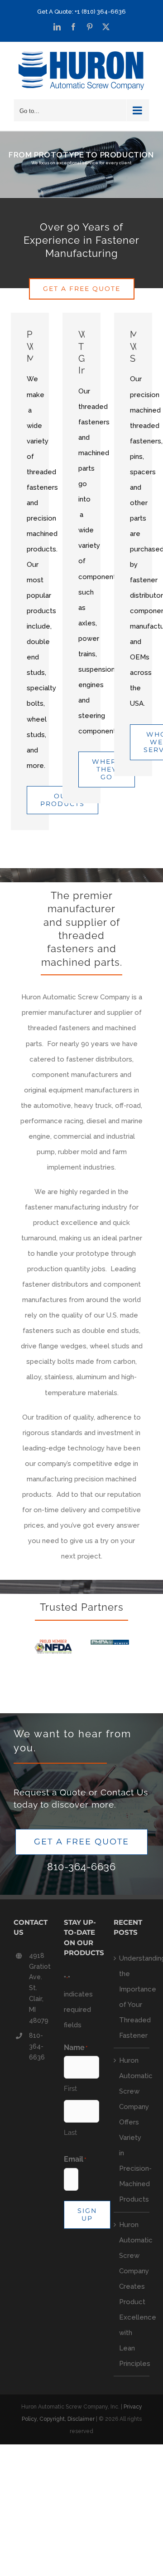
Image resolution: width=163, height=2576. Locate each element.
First (70, 2089)
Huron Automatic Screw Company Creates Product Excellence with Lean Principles (132, 2294)
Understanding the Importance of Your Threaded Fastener (132, 1997)
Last (70, 2133)
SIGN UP (87, 2215)
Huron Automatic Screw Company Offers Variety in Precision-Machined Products (132, 2130)
